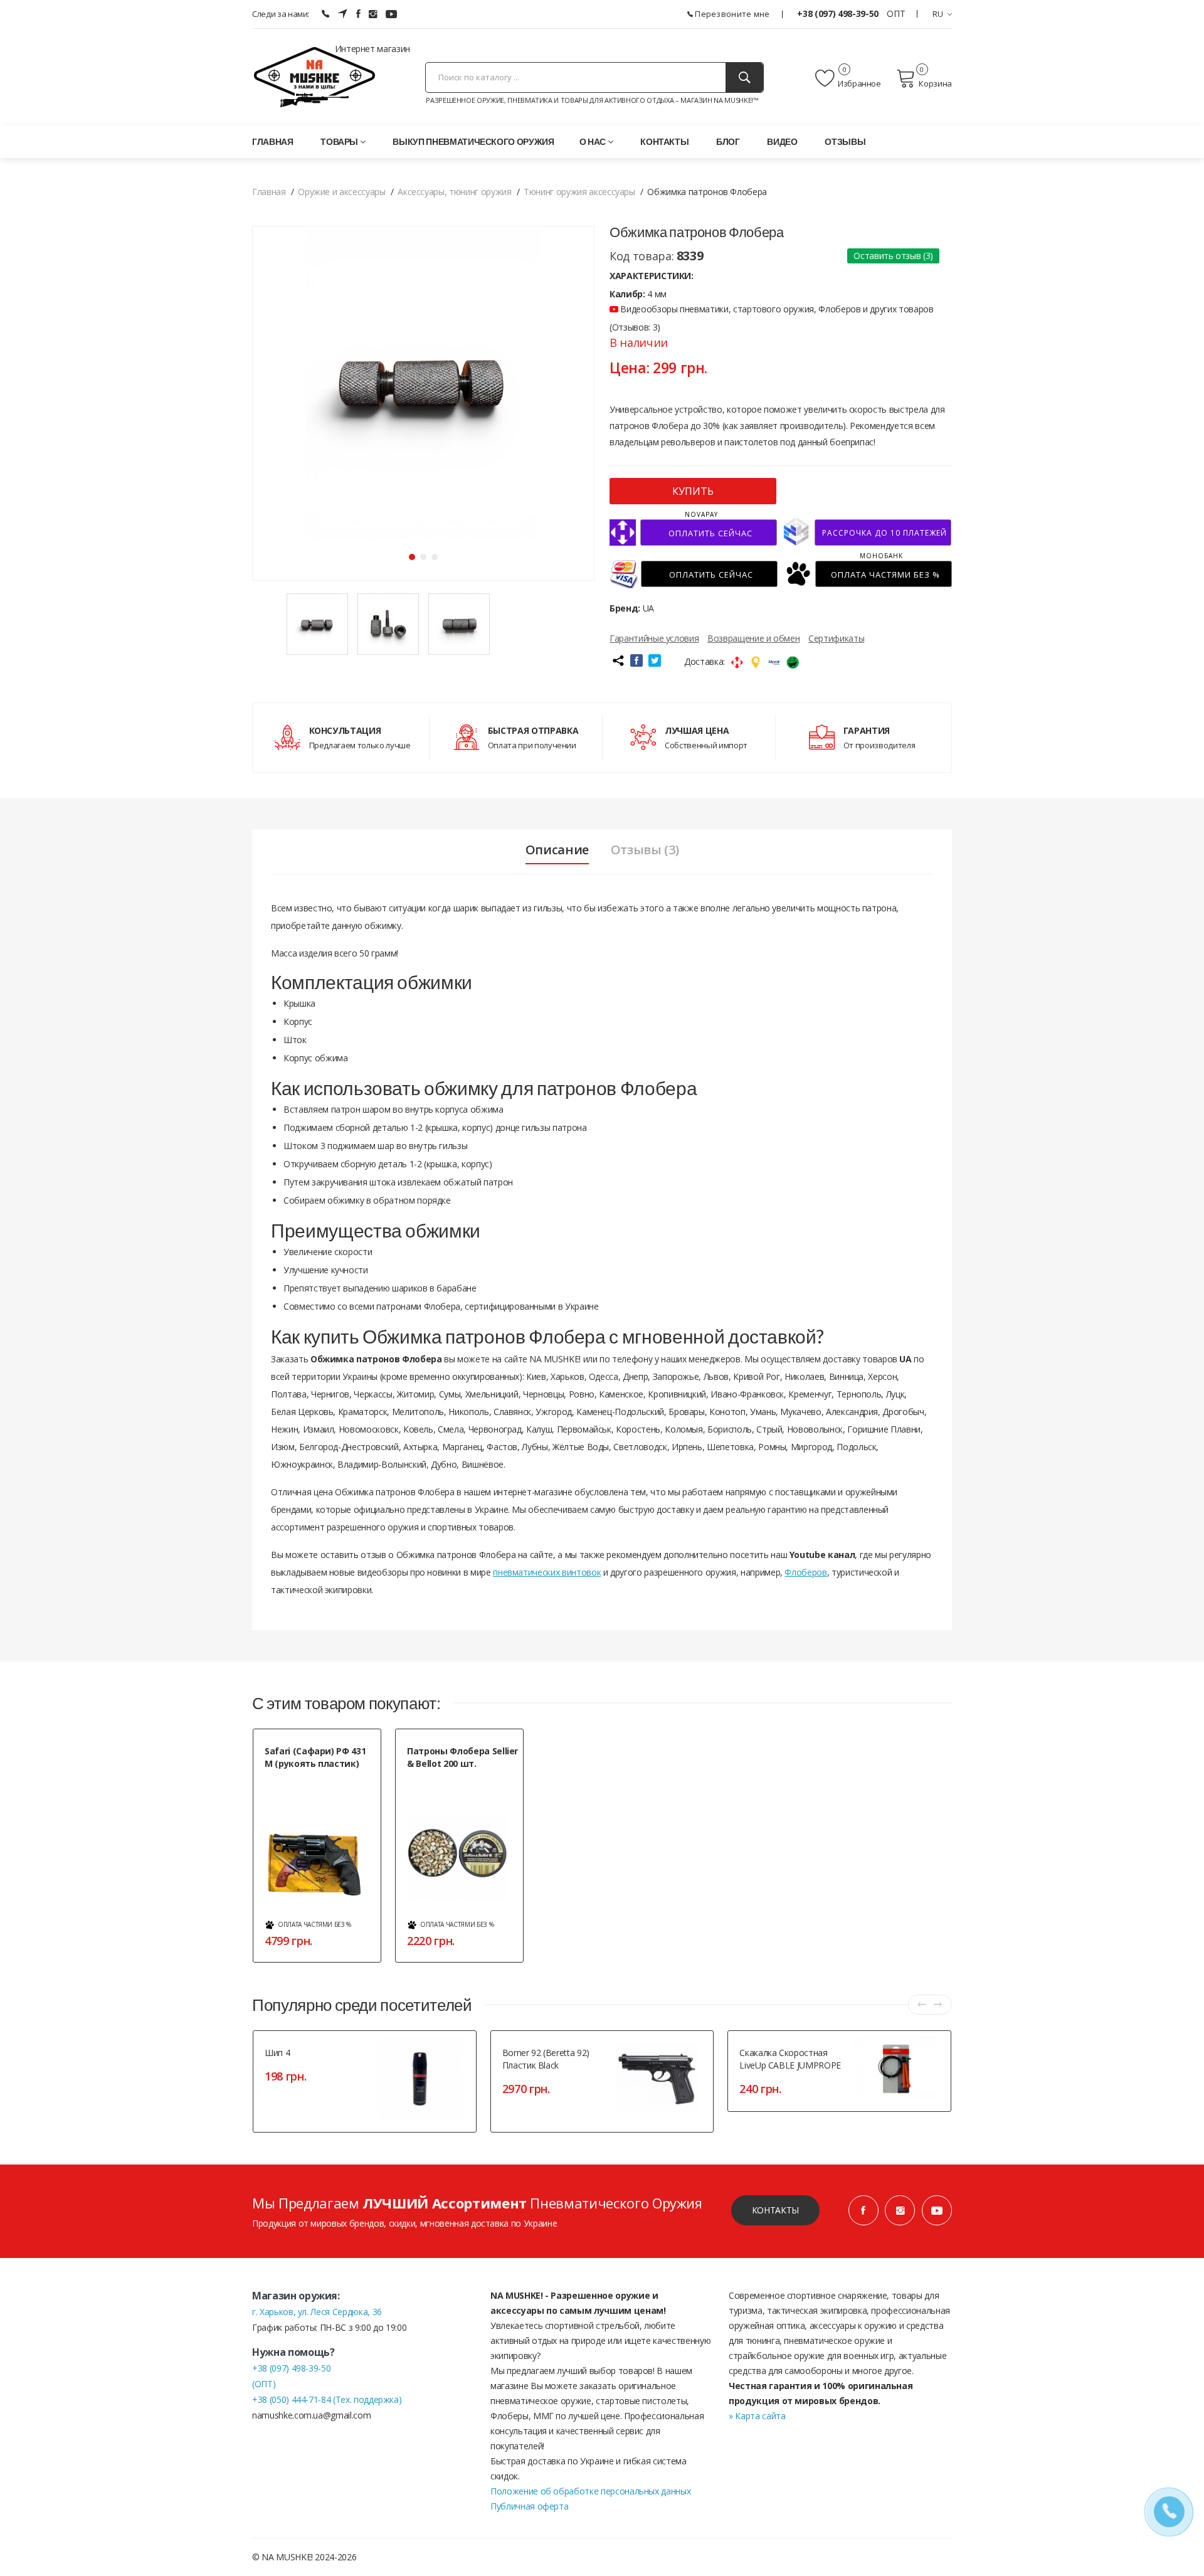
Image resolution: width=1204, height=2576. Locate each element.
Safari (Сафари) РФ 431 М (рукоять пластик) (315, 1757)
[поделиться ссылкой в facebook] (636, 660)
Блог (728, 141)
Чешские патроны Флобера (457, 1778)
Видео (782, 141)
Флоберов (805, 1572)
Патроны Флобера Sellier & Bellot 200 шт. (462, 1757)
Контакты (664, 141)
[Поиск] (744, 77)
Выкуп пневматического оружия (473, 141)
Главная (273, 141)
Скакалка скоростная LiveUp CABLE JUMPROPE (790, 2059)
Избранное (859, 83)
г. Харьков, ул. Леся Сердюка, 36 (317, 2312)
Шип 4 (277, 2053)
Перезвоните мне (731, 14)
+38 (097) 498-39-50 (839, 13)
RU (938, 14)
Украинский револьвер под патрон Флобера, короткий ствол (314, 1791)
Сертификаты (836, 638)
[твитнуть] (655, 660)
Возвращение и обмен (753, 638)
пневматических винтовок (547, 1572)
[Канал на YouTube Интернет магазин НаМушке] (391, 14)
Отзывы (845, 141)
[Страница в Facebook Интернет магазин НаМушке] (358, 14)
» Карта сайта (757, 2416)
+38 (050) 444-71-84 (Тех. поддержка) (327, 2399)
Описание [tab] (557, 850)
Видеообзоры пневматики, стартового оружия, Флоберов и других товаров (776, 309)
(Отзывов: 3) (635, 327)
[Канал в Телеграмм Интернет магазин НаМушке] (342, 14)
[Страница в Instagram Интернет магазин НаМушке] (373, 14)
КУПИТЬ (693, 491)
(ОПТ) (264, 2384)
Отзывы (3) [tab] (645, 850)
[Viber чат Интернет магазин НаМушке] (325, 14)
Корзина (935, 83)
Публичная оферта (529, 2506)
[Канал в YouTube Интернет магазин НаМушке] (937, 2210)
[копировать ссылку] (618, 660)
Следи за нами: (281, 14)
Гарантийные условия (654, 638)
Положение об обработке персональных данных (590, 2491)
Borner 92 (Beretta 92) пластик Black (546, 2059)
